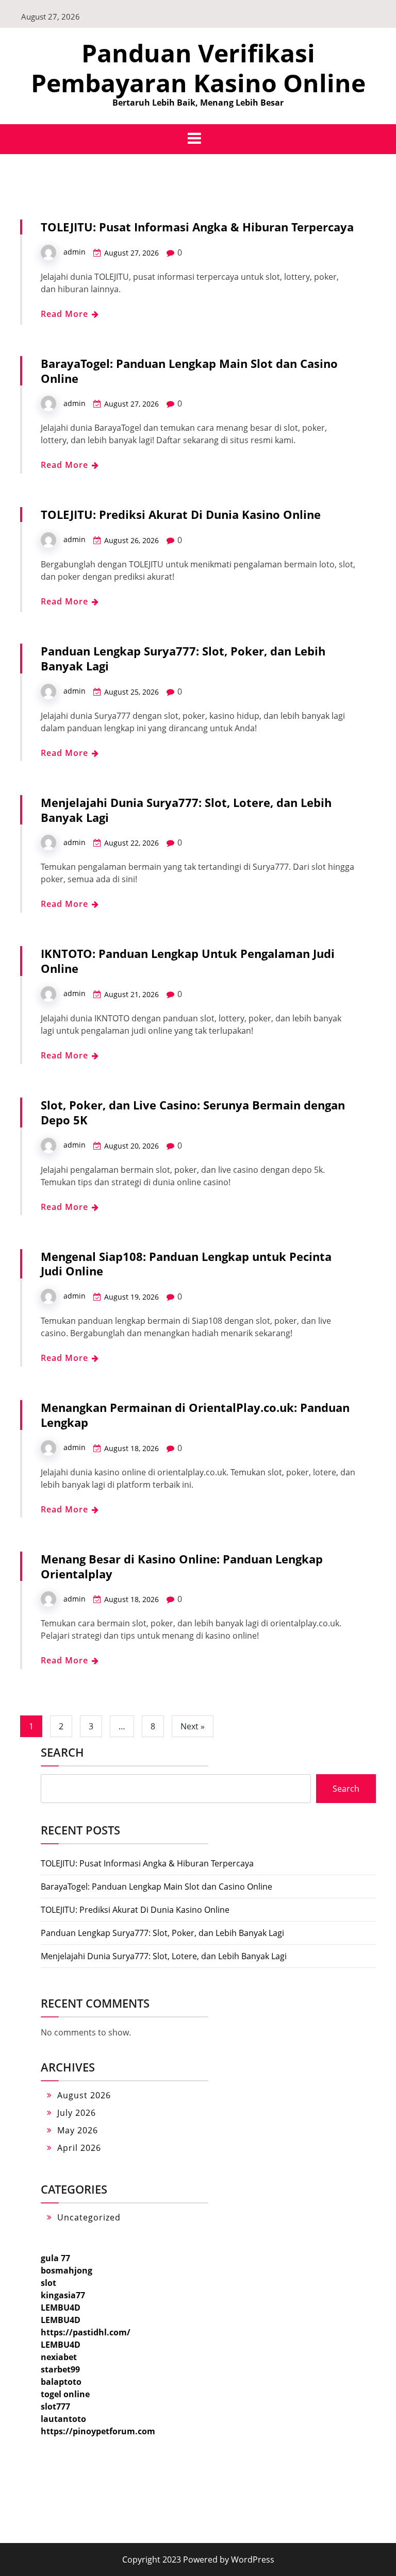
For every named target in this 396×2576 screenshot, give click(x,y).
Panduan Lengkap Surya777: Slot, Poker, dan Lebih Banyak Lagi (183, 658)
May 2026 (78, 2130)
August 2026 (84, 2095)
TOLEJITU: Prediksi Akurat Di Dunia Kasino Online (181, 514)
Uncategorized (89, 2217)
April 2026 (79, 2148)
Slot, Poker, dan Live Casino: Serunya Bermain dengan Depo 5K (193, 1112)
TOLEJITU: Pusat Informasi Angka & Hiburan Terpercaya (197, 227)
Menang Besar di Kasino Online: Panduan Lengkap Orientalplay (182, 1566)
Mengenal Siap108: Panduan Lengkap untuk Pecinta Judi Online (186, 1264)
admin (75, 252)
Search (62, 1752)
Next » (193, 1726)
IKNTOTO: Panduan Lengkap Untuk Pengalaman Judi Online (188, 961)
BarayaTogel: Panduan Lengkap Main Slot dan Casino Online (189, 371)
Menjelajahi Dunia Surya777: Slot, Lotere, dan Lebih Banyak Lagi (186, 810)
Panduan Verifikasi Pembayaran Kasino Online (198, 68)
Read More (66, 314)
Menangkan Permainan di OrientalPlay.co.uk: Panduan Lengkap (195, 1415)
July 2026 (77, 2113)
